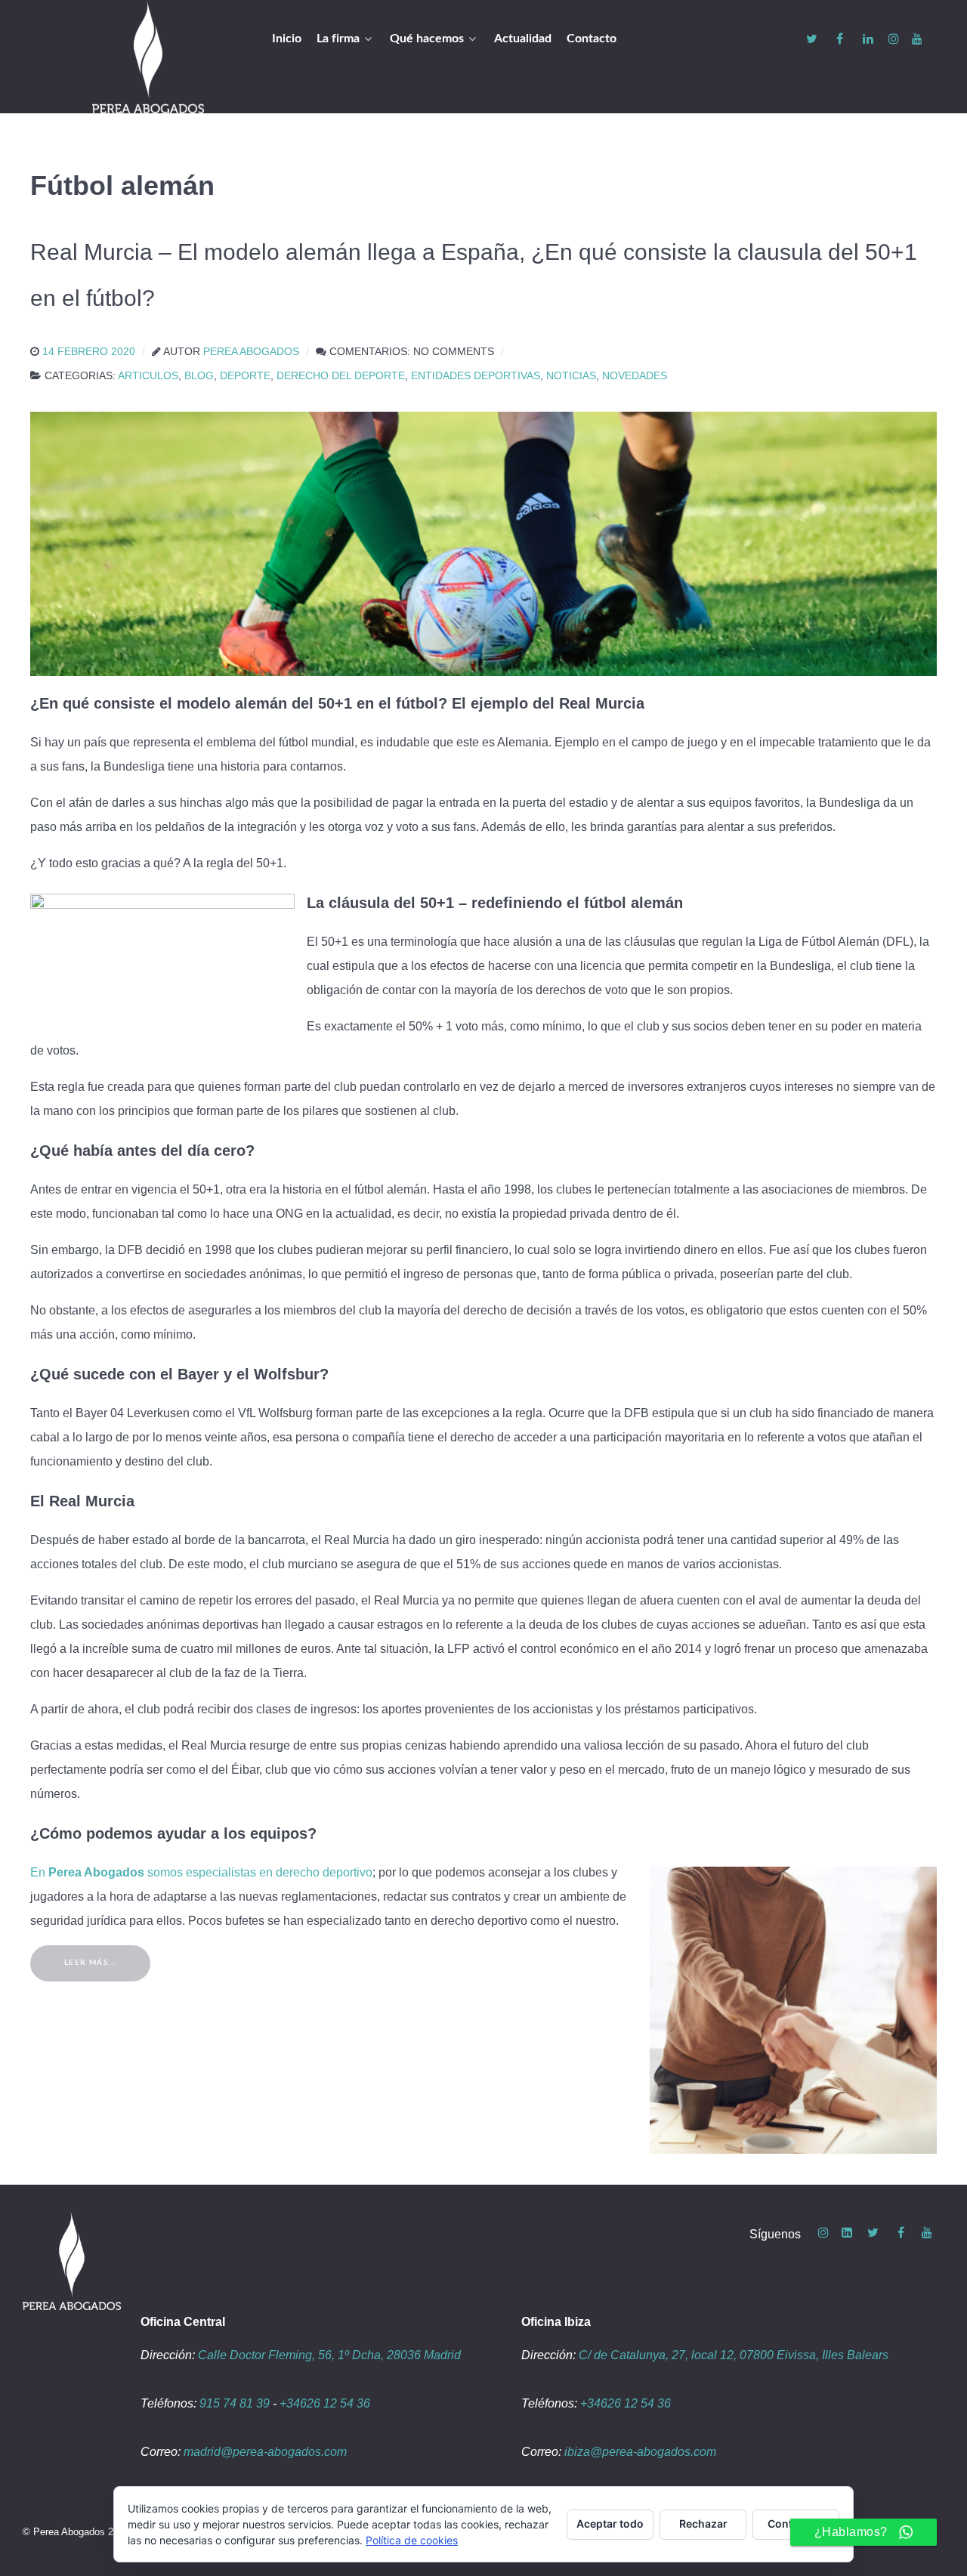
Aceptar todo (610, 2523)
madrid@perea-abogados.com (265, 2452)
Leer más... (91, 1963)
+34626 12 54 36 (325, 2403)
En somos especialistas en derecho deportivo (201, 1872)
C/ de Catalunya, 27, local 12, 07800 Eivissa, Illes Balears (734, 2355)
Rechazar (703, 2523)
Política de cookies (412, 2540)
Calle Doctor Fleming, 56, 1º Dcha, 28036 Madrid (329, 2355)
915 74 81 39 (235, 2403)
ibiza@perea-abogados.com (640, 2452)
